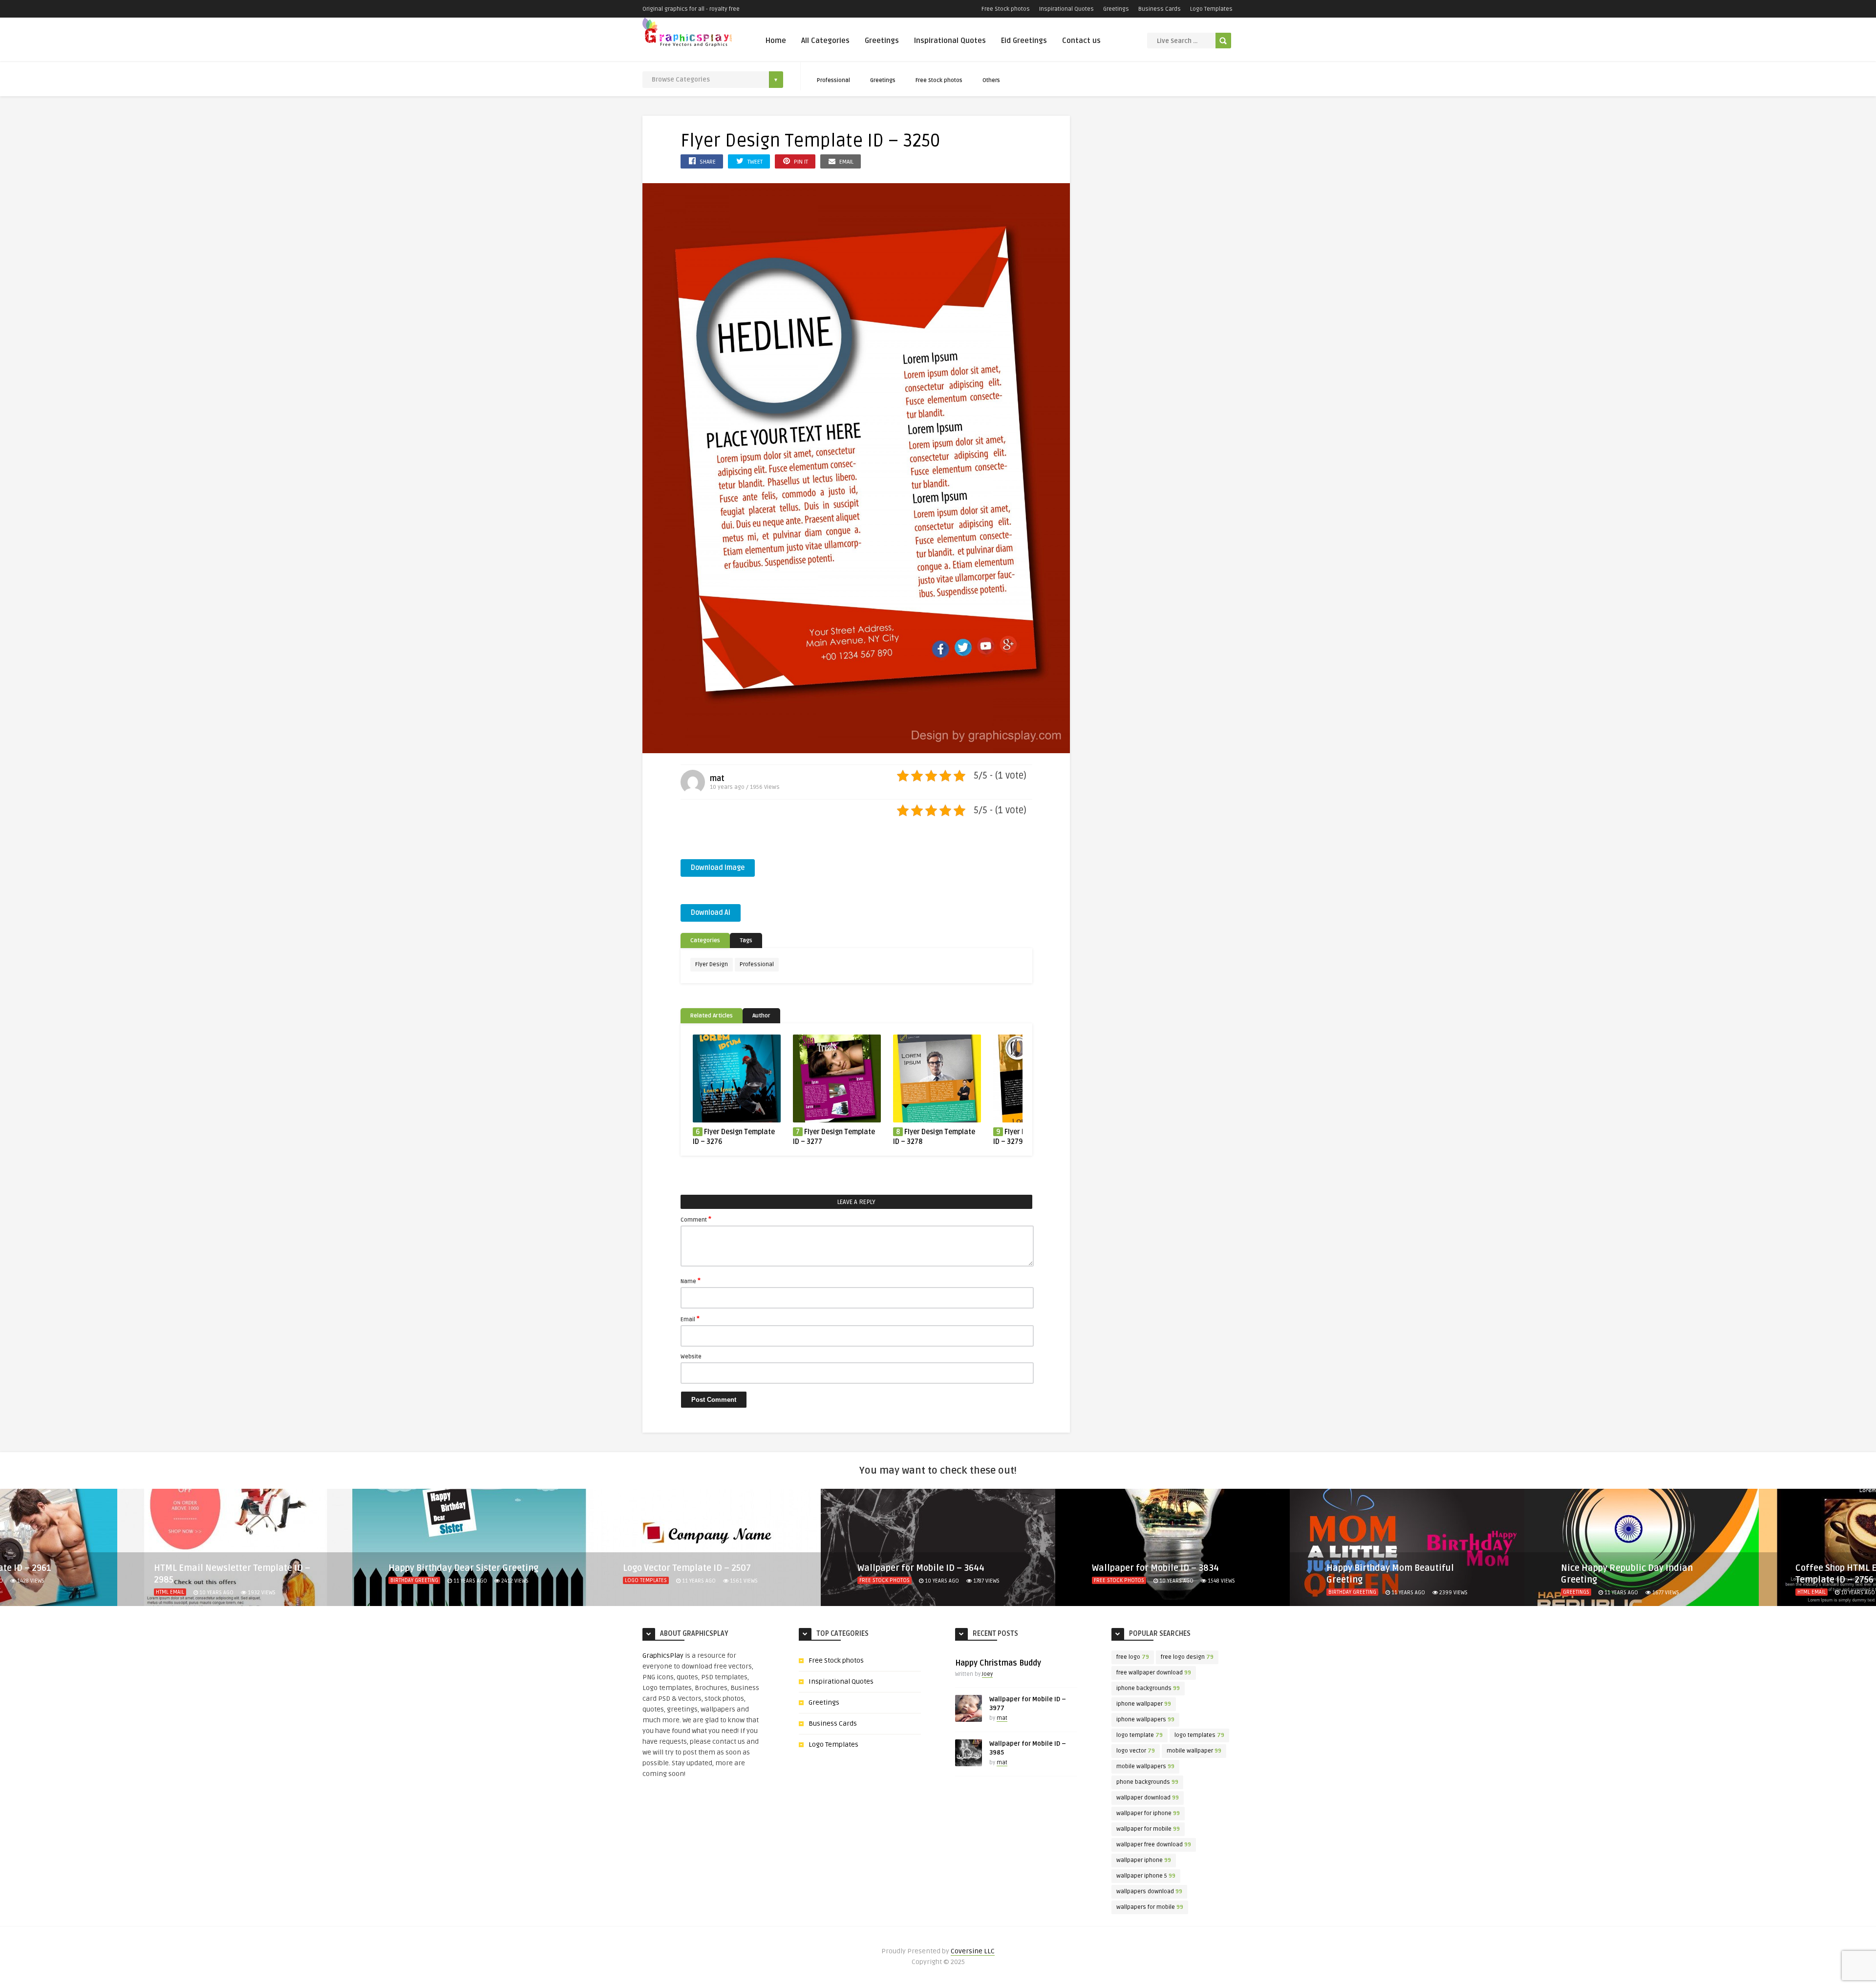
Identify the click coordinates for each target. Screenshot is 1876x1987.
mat (717, 779)
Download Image (718, 868)
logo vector (1136, 1751)
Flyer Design (712, 964)
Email (690, 1319)
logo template (1140, 1735)
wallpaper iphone (1144, 1860)
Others (991, 80)
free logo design (1187, 1657)
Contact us (1081, 41)
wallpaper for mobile (1148, 1829)
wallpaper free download (1154, 1845)
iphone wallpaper (1144, 1704)
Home (776, 41)
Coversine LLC (973, 1951)
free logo (1133, 1657)
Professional (833, 80)
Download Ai (711, 913)
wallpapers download (1149, 1892)
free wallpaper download (1154, 1673)
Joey (987, 1674)
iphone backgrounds (1148, 1688)
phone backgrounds (1147, 1782)
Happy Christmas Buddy (998, 1663)
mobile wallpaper (1194, 1751)
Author (761, 1016)
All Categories (825, 41)
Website (691, 1357)
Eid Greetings (1024, 41)
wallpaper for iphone (1148, 1813)
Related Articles (712, 1016)
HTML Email (1577, 1592)
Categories (705, 941)
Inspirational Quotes (1066, 9)
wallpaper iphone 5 (1146, 1876)
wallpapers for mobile (1150, 1907)
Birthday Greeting (180, 1580)
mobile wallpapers (1145, 1766)
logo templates (1199, 1735)
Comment (696, 1219)
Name (691, 1281)
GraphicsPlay (663, 1656)
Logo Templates (1211, 9)
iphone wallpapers (1145, 1720)
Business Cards (1160, 9)
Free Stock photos (1006, 9)
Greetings (1116, 9)
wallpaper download (1148, 1798)
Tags (746, 941)
